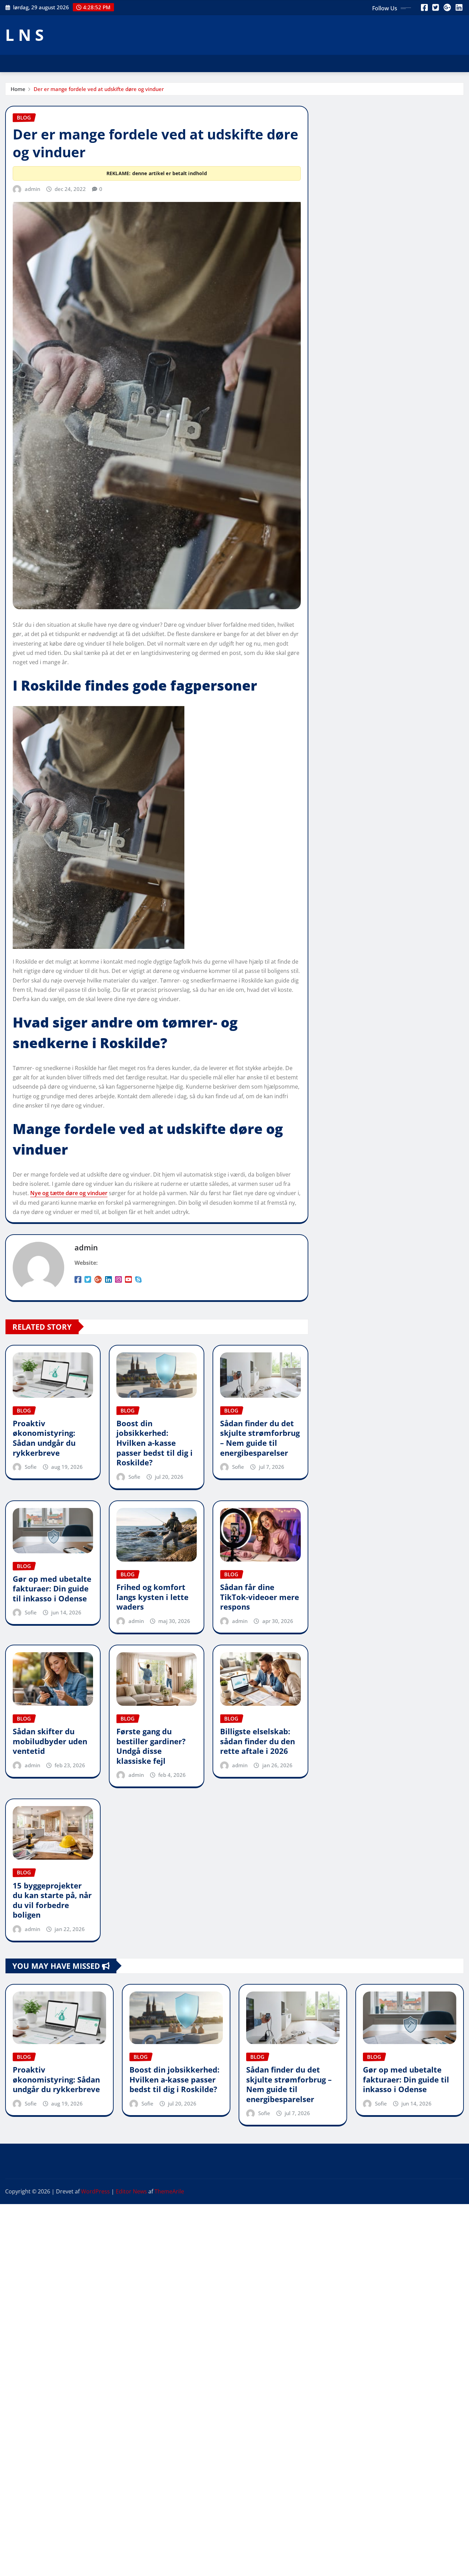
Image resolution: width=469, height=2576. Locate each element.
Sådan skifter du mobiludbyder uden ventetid (50, 1741)
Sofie (31, 1467)
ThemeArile (169, 2191)
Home (18, 89)
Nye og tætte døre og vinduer (69, 1193)
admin (32, 189)
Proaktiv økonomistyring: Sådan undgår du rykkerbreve (44, 1438)
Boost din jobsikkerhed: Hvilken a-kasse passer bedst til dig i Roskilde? (155, 1443)
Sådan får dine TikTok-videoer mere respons (260, 1597)
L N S (24, 35)
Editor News (131, 2191)
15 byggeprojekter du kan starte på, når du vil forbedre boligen (52, 1900)
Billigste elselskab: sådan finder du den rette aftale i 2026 (258, 1741)
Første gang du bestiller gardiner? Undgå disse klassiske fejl (151, 1746)
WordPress (95, 2191)
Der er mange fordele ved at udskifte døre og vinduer (99, 89)
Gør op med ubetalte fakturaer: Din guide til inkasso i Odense (52, 1588)
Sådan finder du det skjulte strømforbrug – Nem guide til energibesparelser (260, 1438)
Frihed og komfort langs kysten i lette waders (152, 1597)
